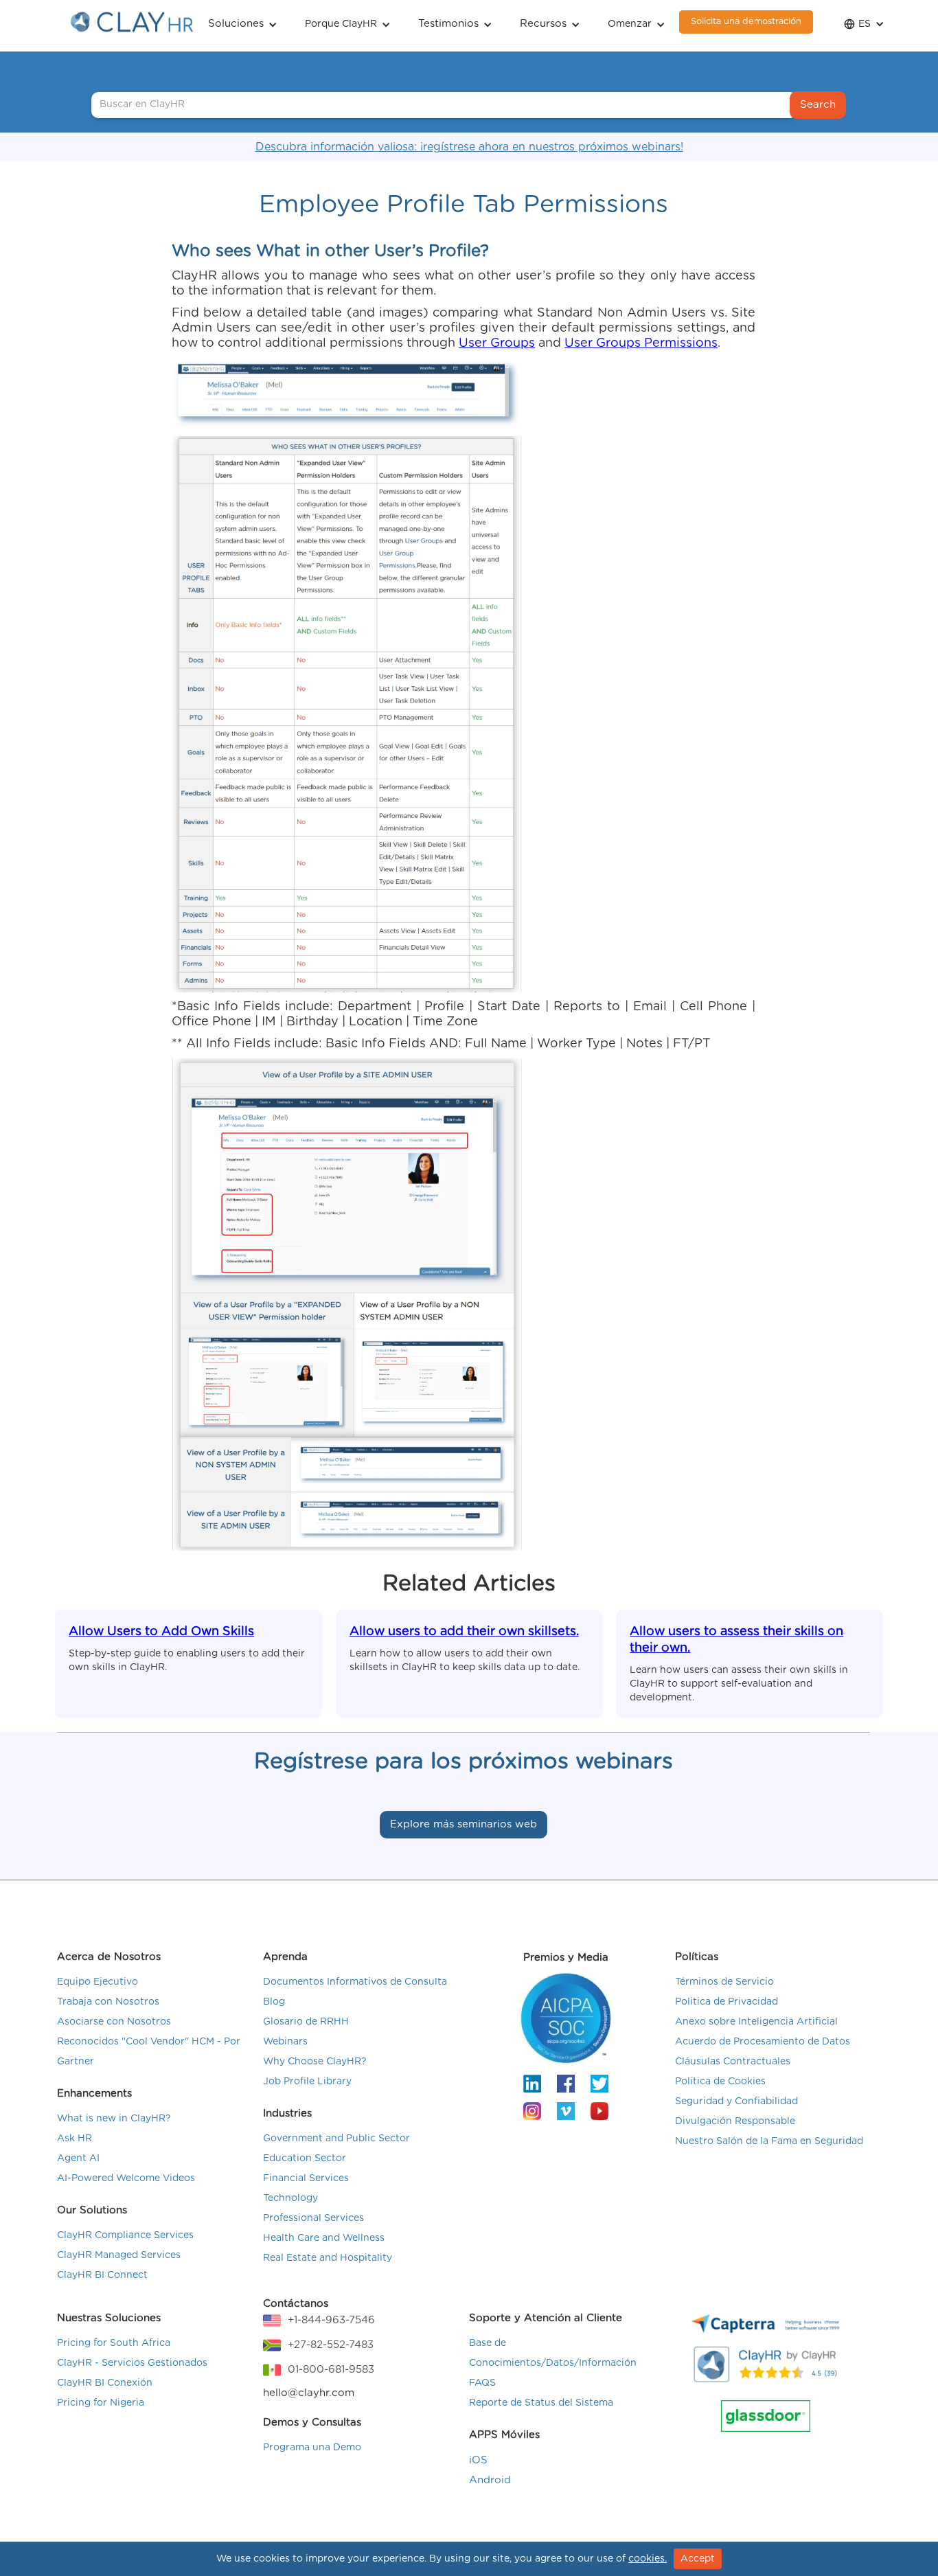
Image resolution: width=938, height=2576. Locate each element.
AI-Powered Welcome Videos (126, 2178)
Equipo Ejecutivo (98, 1982)
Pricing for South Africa (114, 2343)
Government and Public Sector (336, 2139)
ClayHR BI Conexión (105, 2383)
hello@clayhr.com (309, 2393)
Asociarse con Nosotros (114, 2022)
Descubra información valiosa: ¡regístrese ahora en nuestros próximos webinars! (469, 147)
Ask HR (75, 2139)
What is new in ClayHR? (114, 2119)
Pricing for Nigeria (101, 2403)
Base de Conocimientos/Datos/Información (553, 2353)
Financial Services (306, 2178)
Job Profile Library (307, 2082)
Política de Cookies (720, 2082)
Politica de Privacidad (727, 2002)
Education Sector (305, 2158)
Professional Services (313, 2218)
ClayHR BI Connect (102, 2275)
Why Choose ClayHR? (315, 2062)
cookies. (648, 2559)
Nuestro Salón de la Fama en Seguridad (769, 2141)
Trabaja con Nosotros (108, 2002)
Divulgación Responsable (735, 2121)
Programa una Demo (312, 2448)
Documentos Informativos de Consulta (355, 1982)
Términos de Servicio (724, 1982)
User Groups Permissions (641, 343)
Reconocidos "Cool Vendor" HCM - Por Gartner (149, 2052)
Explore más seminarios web (464, 1824)
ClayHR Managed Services (119, 2255)
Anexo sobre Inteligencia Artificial (756, 2022)
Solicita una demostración (746, 22)
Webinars (285, 2042)
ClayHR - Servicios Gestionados (132, 2363)
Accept (698, 2559)
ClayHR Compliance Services (125, 2235)
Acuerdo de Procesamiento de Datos (763, 2042)
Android (490, 2480)
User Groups (497, 343)
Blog (274, 2002)
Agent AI (78, 2158)
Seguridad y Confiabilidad (736, 2101)
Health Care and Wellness (324, 2238)
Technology (290, 2198)
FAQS (482, 2383)
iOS (478, 2460)
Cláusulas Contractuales (733, 2062)
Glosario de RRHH (306, 2022)
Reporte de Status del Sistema (541, 2403)
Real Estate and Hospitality (328, 2258)
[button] (243, 22)
